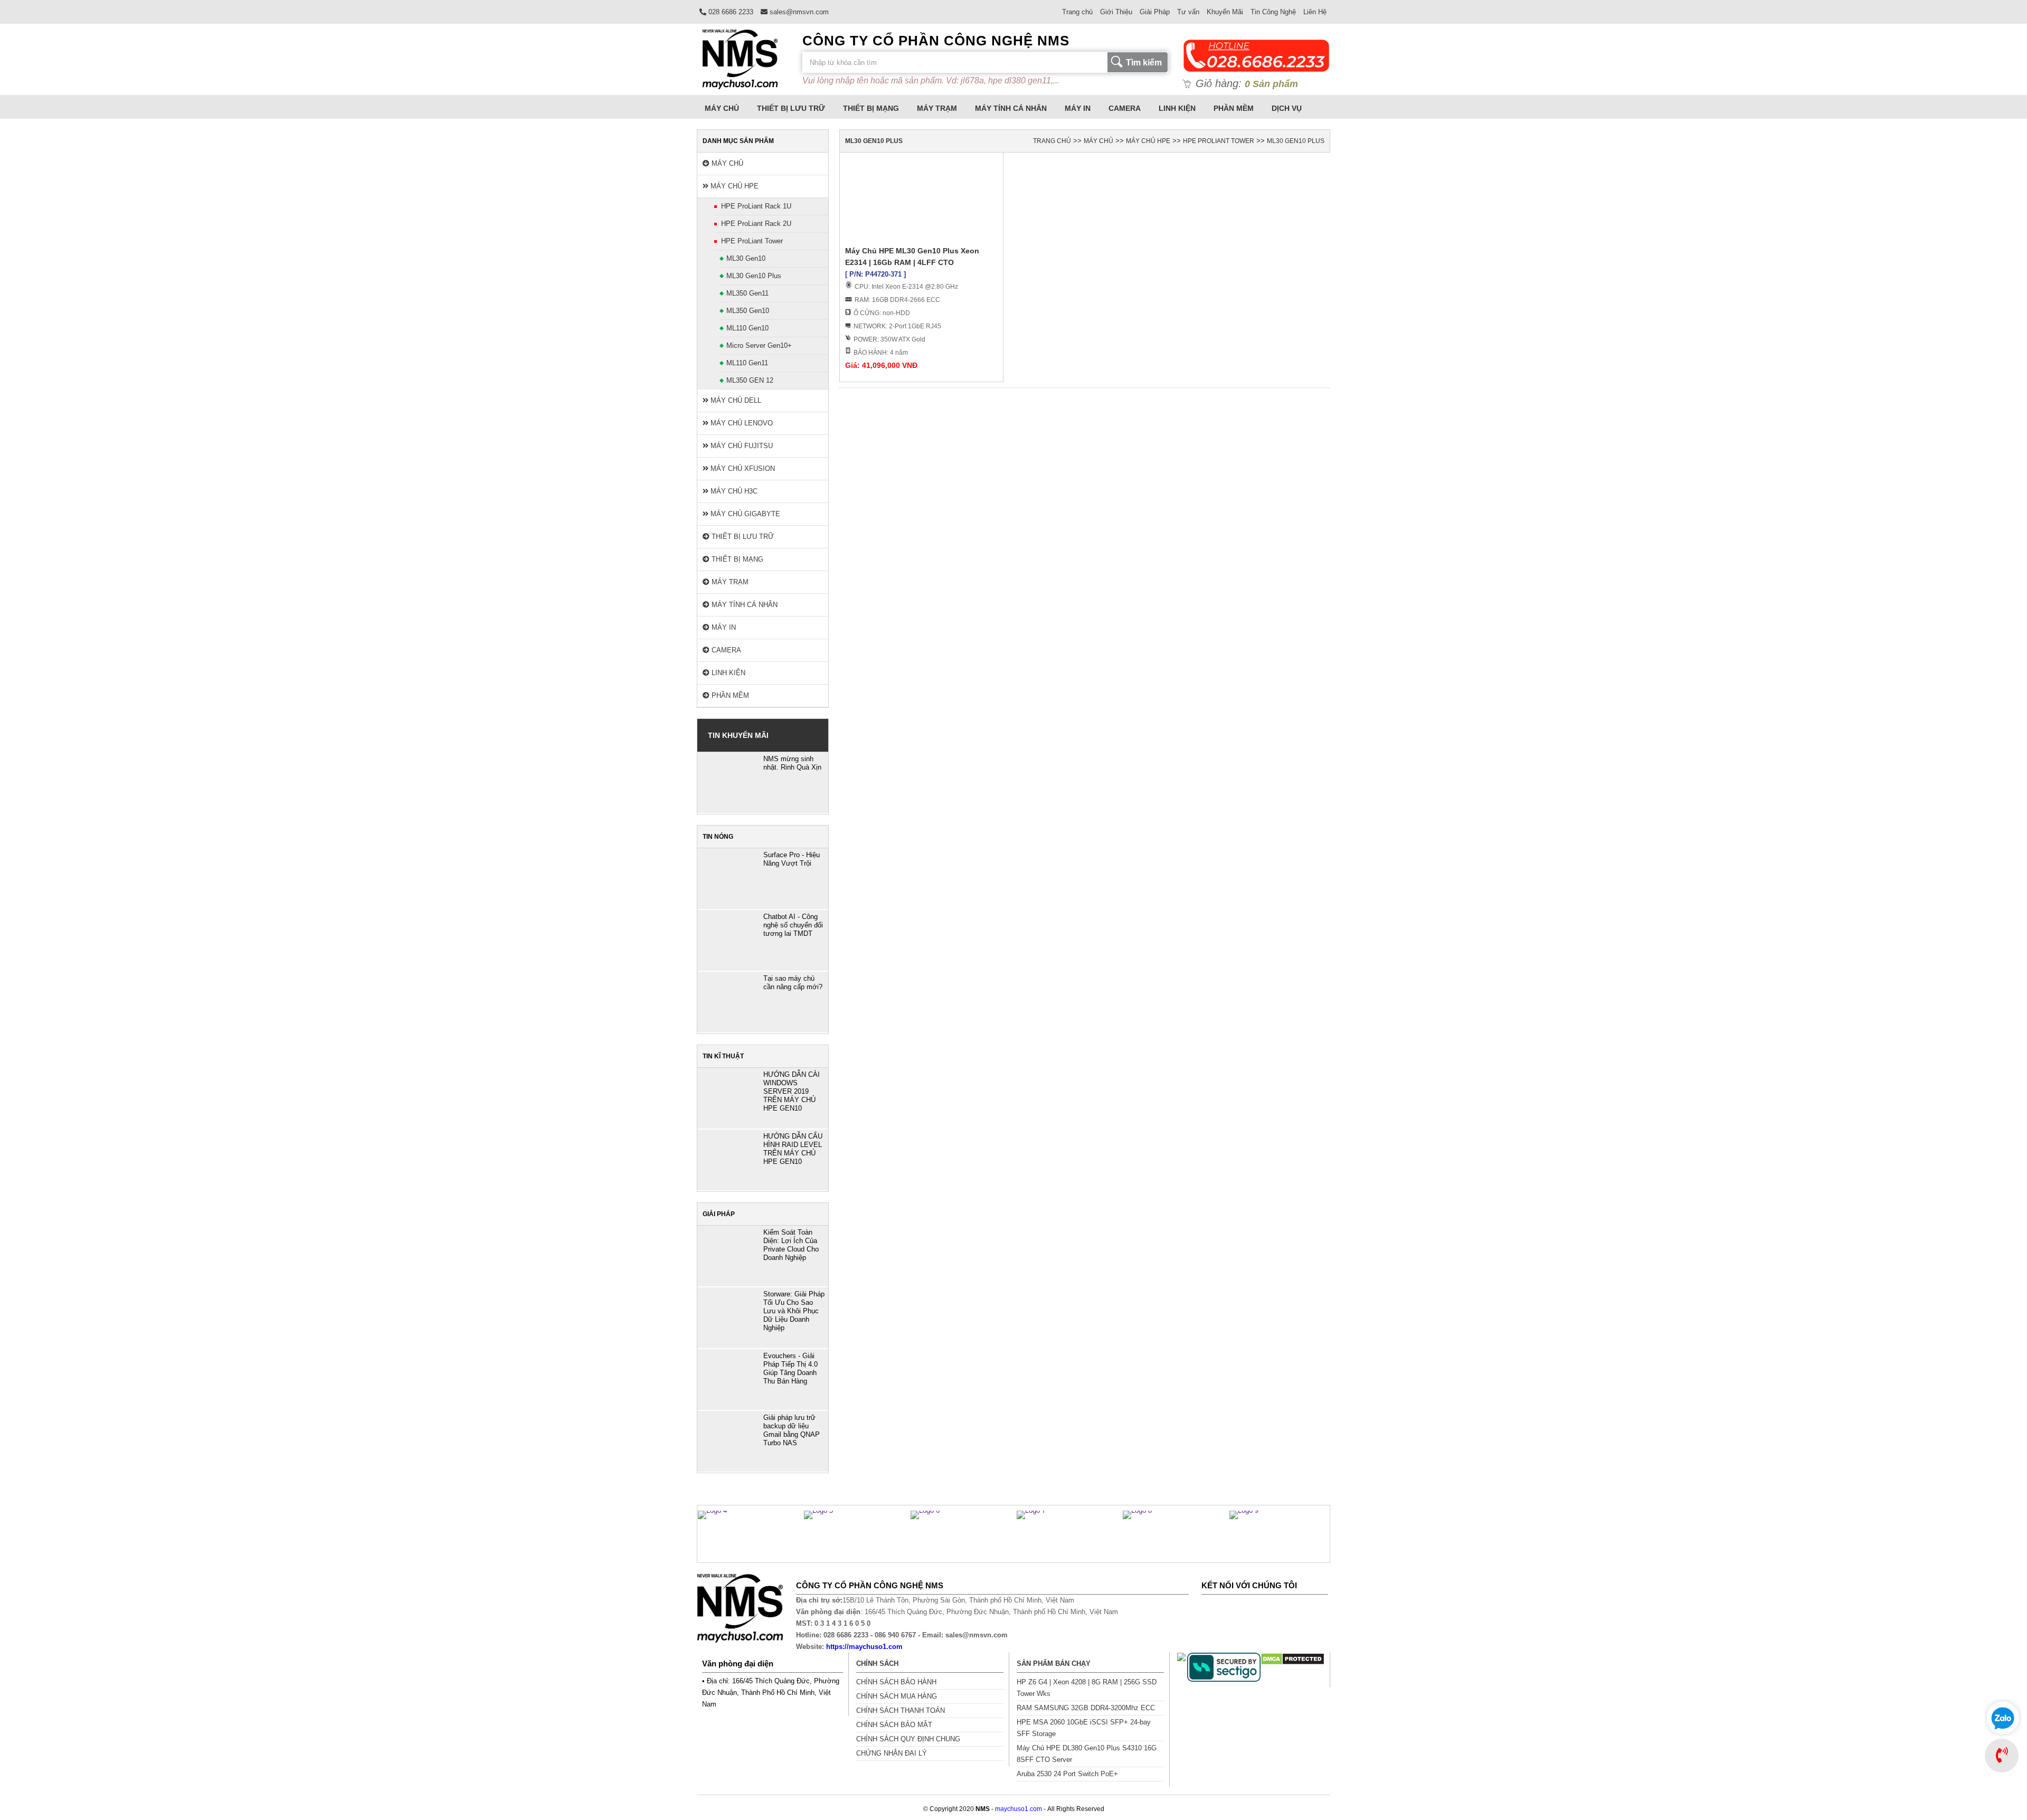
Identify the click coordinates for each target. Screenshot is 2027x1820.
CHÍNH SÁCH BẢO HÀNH (896, 1682)
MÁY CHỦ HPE (733, 186)
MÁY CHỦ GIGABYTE (744, 514)
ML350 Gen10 (748, 311)
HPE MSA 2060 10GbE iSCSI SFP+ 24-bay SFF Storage (1084, 1728)
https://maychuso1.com (864, 1647)
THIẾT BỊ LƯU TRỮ (791, 108)
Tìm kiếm (1144, 63)
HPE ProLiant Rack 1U (756, 206)
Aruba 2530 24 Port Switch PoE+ (1067, 1774)
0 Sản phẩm (1271, 84)
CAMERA (1125, 108)
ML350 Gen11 (747, 293)
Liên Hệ (1315, 12)
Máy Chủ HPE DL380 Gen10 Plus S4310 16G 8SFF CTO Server (1087, 1754)
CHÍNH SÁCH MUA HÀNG (897, 1696)
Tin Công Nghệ (1273, 12)
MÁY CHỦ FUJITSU (741, 446)
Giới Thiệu (1116, 12)
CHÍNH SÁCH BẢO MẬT (894, 1725)
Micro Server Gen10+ (759, 345)
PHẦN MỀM (1234, 108)
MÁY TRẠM (937, 108)
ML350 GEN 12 (750, 380)
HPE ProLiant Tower (752, 241)
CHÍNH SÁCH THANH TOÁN (901, 1710)
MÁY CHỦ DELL (735, 400)
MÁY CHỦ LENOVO (741, 423)
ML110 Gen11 (747, 363)
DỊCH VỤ (1287, 108)
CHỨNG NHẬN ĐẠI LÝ (892, 1753)
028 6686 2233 (730, 12)
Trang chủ (1077, 12)
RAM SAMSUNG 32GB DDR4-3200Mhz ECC (1086, 1708)
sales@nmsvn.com (798, 12)
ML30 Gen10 (746, 258)
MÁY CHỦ (722, 108)
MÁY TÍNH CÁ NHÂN (1011, 108)
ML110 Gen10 (747, 328)
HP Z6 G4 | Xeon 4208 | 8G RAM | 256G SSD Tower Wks (1087, 1688)
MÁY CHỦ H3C (733, 491)
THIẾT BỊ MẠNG (871, 108)
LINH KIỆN (1177, 108)
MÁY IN (1078, 108)
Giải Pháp (1155, 12)
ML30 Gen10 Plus (754, 276)
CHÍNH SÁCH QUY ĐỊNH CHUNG (908, 1739)
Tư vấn (1188, 12)
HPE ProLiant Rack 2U (756, 224)
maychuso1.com (1019, 1809)
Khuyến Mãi (1225, 12)
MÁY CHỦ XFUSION (742, 468)
